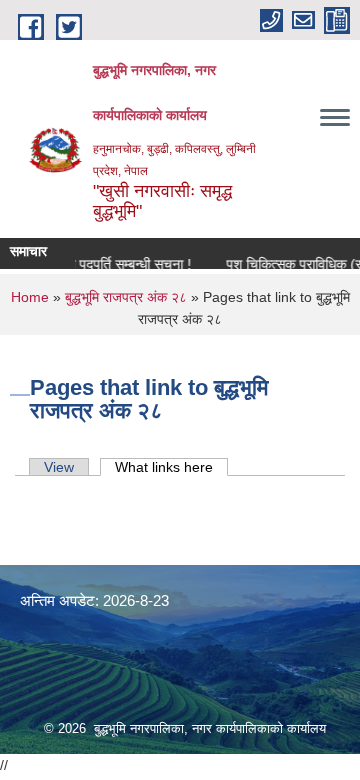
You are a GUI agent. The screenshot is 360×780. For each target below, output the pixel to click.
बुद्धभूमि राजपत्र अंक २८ (126, 297)
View (59, 467)
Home (30, 297)
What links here (171, 467)
